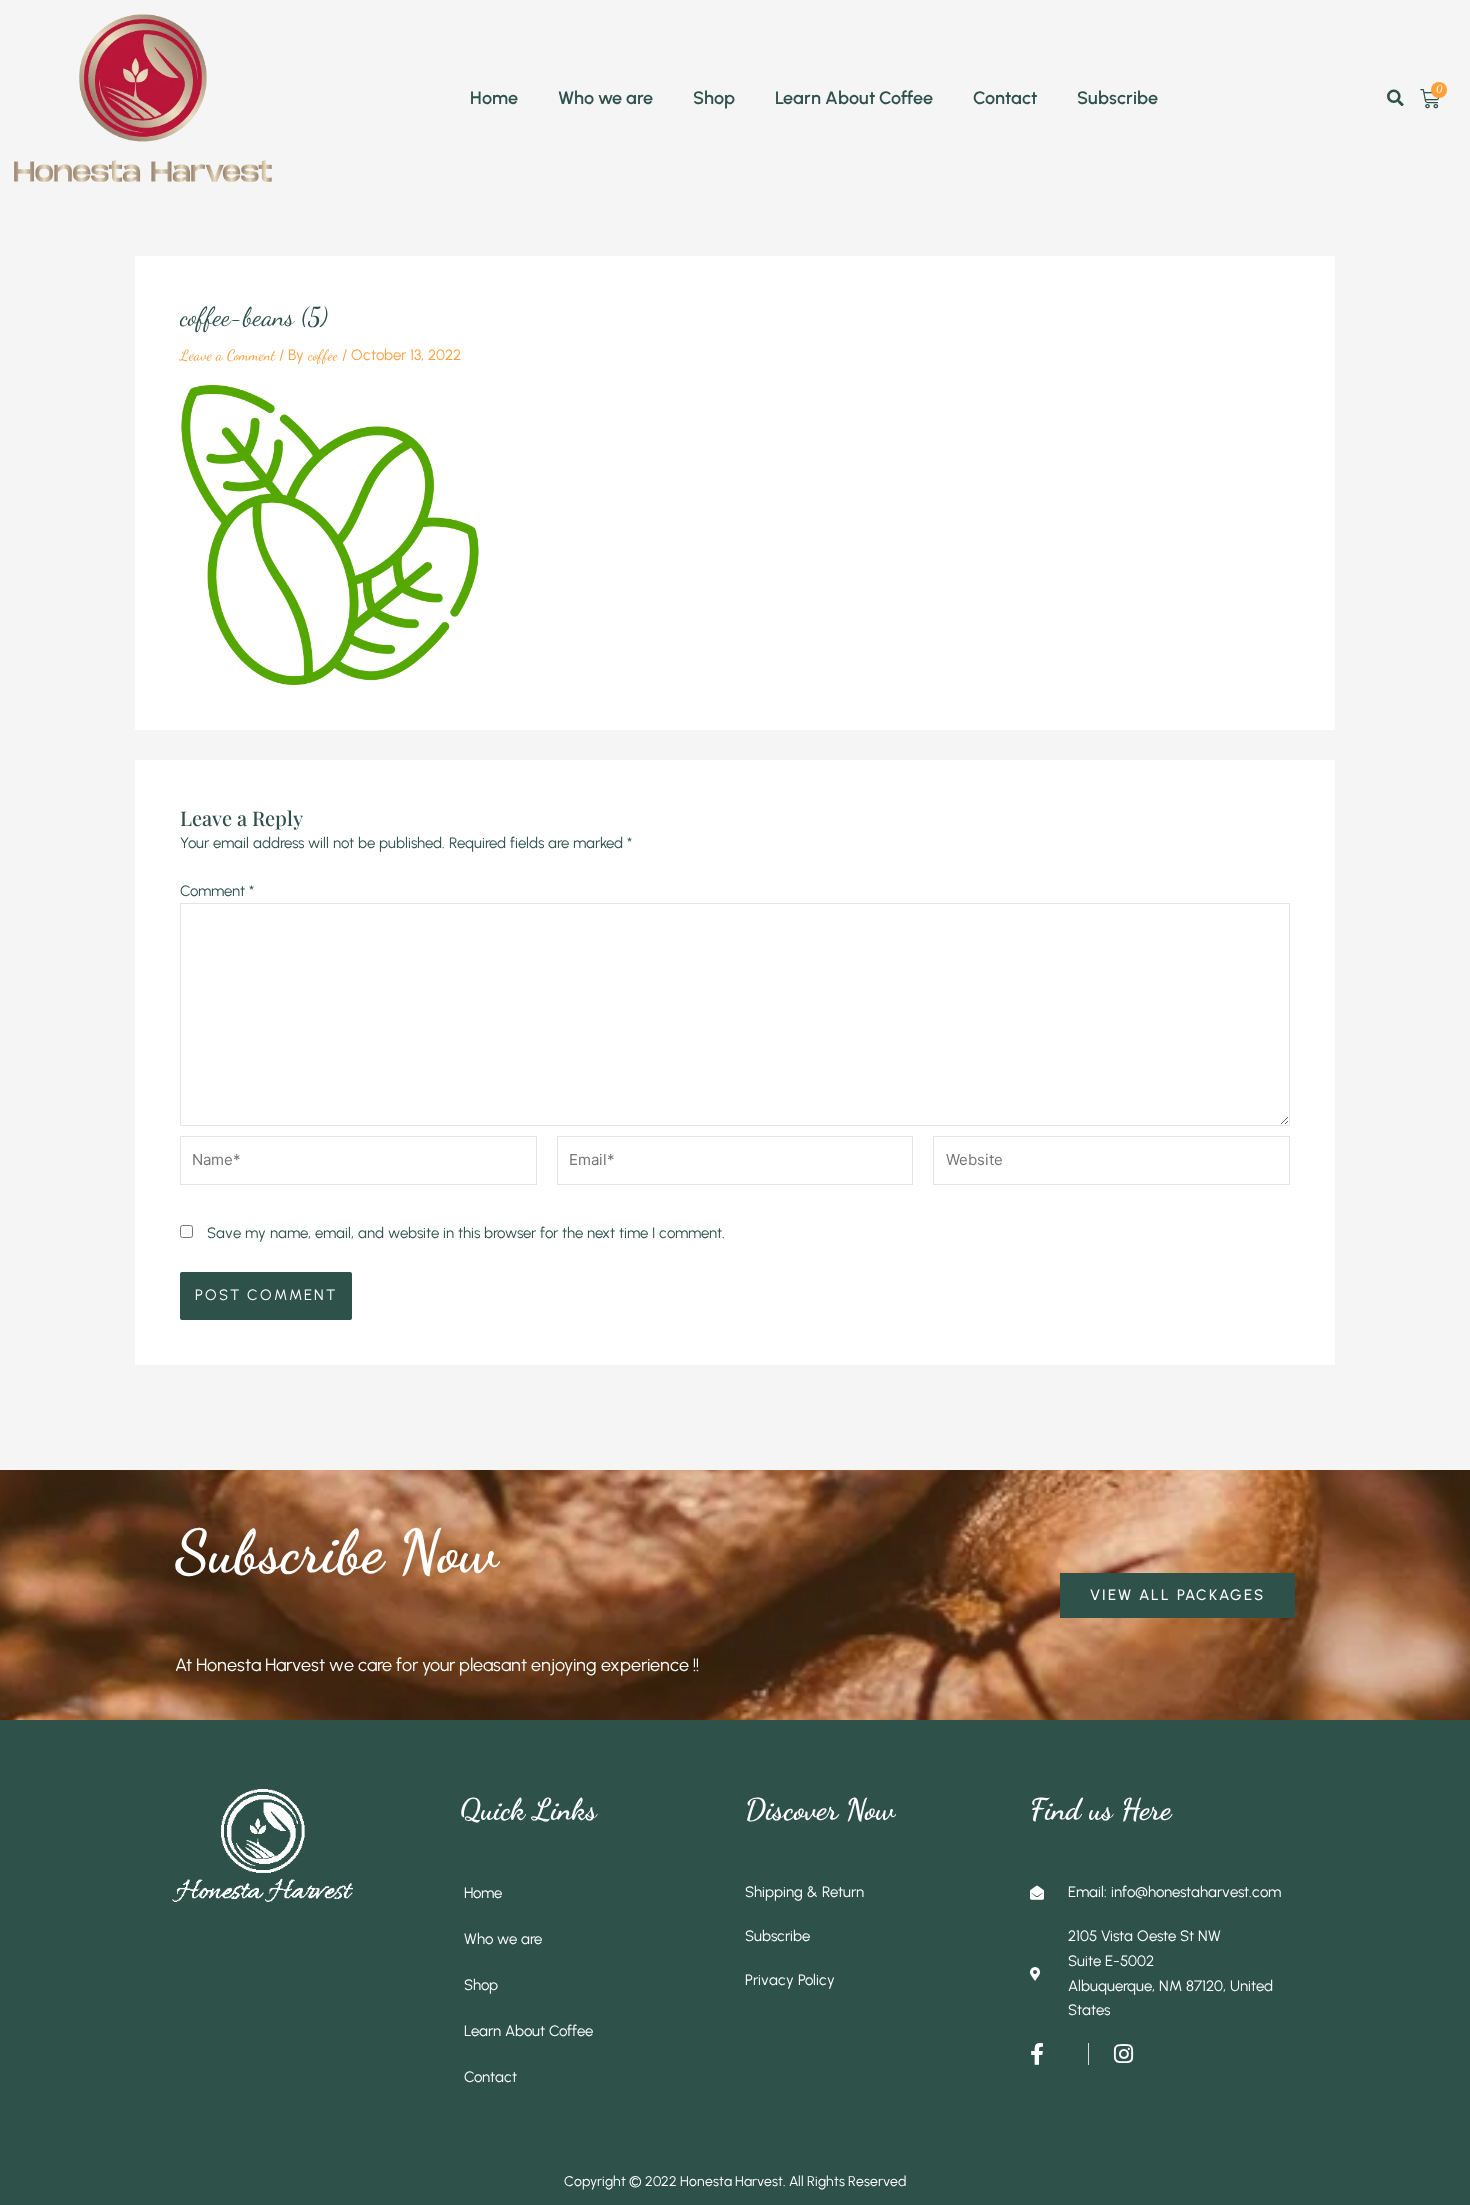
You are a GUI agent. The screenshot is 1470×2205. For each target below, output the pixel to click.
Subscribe (1117, 98)
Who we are (605, 98)
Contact (1005, 98)
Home (494, 98)
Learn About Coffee (854, 98)
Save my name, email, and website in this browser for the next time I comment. (466, 1233)
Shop (714, 98)
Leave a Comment (227, 355)
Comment (217, 891)
